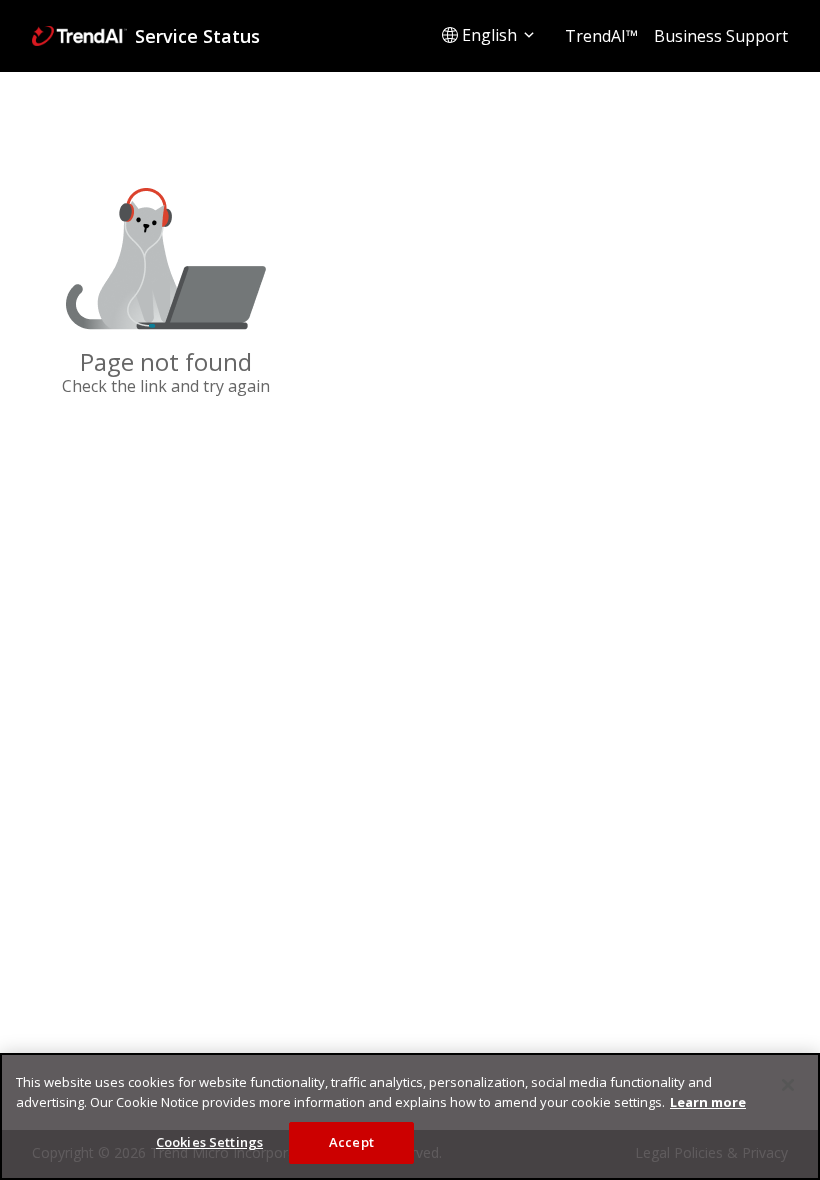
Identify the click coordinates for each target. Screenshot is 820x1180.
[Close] (788, 1085)
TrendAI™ (601, 36)
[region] (410, 1116)
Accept (351, 1142)
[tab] (489, 35)
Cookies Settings (209, 1142)
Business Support (721, 36)
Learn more (708, 1102)
